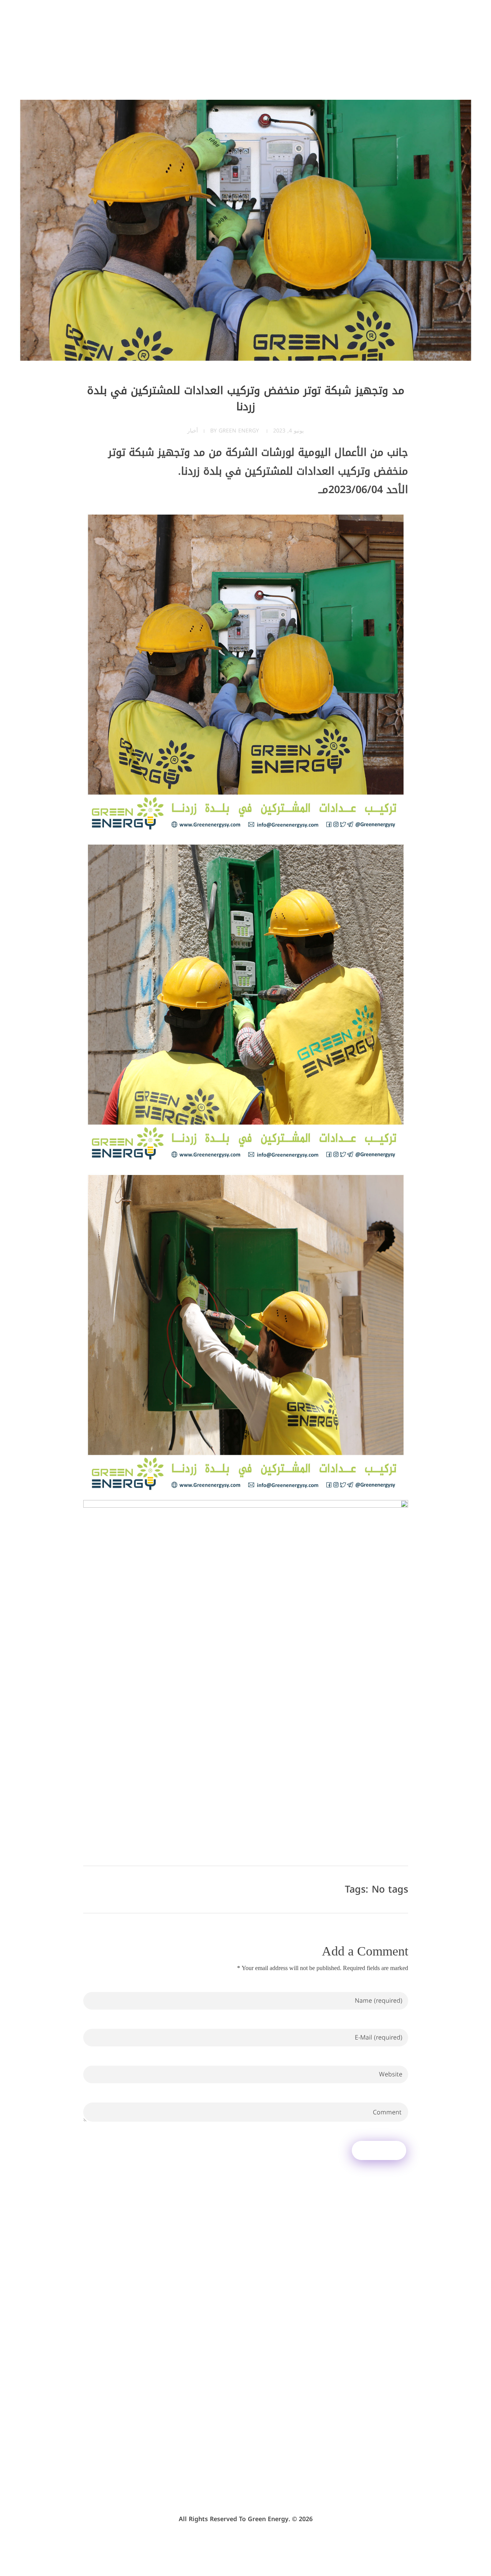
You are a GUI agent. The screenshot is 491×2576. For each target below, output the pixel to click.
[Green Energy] (420, 37)
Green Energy (239, 431)
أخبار (193, 431)
